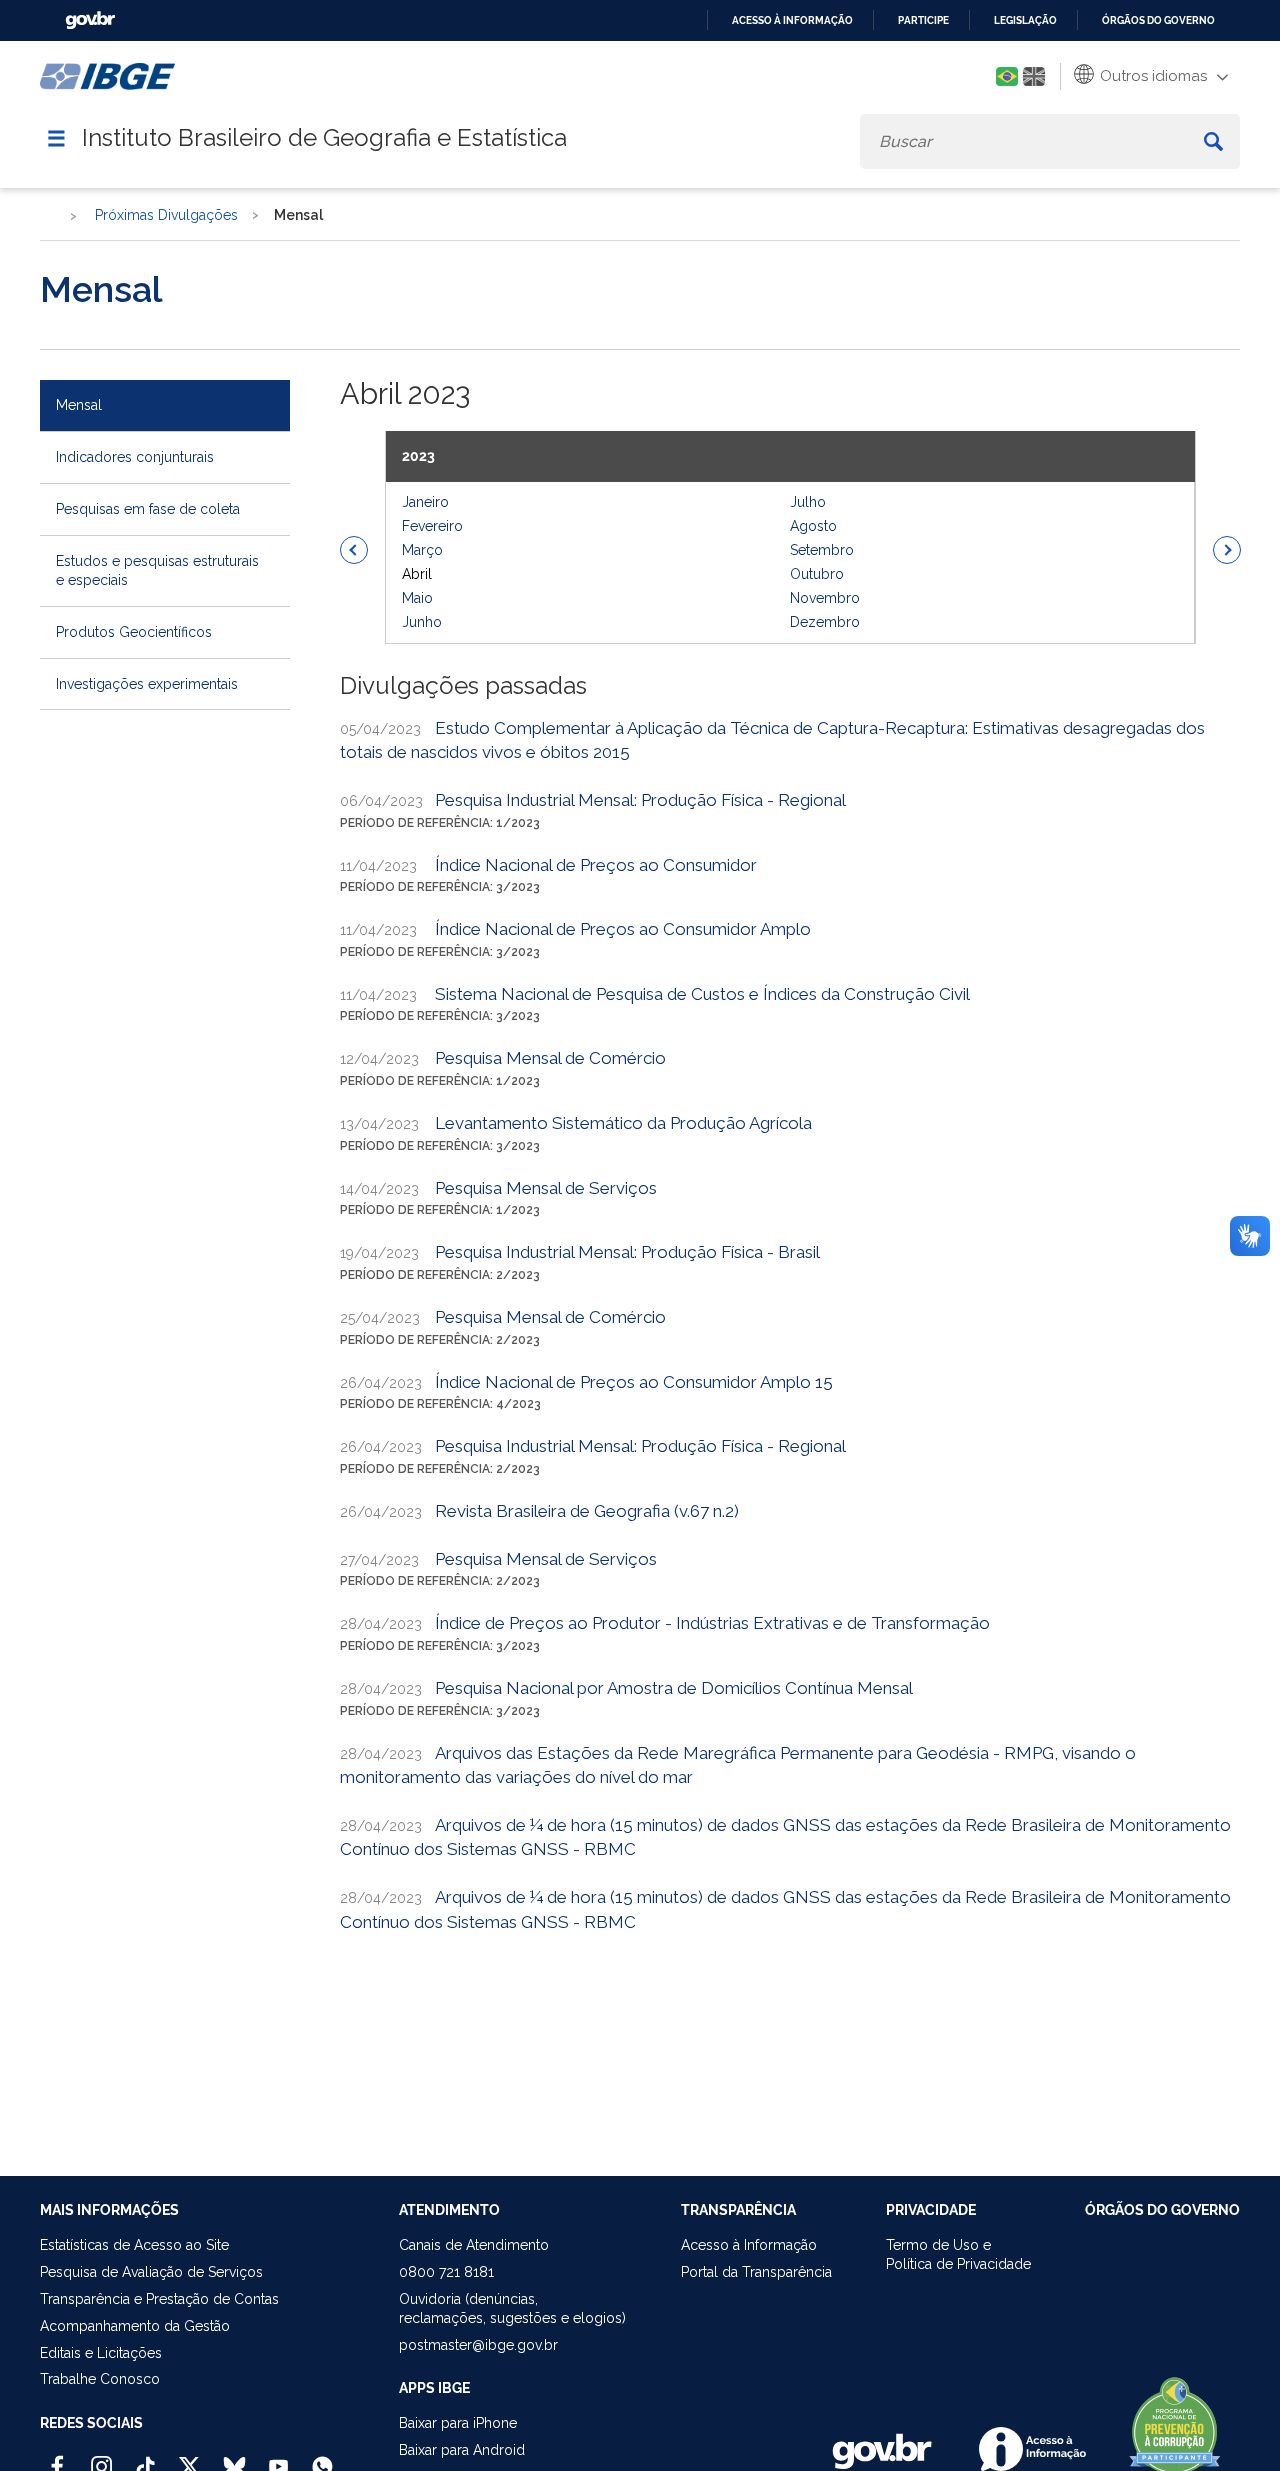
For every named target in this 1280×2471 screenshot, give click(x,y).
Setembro (822, 550)
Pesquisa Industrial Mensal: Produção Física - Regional (640, 800)
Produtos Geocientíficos (134, 632)
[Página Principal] (49, 216)
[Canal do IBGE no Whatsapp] (322, 2458)
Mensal (79, 405)
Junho (422, 622)
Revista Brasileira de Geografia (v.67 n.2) (587, 1511)
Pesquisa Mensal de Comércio (550, 1058)
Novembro (825, 598)
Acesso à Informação (749, 2245)
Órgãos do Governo (1158, 20)
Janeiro (425, 502)
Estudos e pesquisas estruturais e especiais (157, 570)
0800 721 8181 (446, 2272)
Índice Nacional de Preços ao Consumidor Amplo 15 (634, 1382)
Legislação (1025, 20)
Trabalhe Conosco (100, 2379)
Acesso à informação (792, 20)
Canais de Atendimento (474, 2245)
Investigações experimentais (147, 684)
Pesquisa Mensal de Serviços (546, 1188)
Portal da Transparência (756, 2272)
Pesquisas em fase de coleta (148, 509)
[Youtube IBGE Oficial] (278, 2458)
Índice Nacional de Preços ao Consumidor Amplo (623, 929)
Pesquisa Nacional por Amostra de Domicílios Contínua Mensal (674, 1688)
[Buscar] (1213, 141)
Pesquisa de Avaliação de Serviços (151, 2272)
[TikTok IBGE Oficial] (145, 2458)
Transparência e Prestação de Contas (159, 2299)
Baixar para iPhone (458, 2423)
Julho (808, 502)
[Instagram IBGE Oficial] (101, 2458)
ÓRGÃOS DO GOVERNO (1162, 2210)
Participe (923, 20)
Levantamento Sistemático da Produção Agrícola (623, 1123)
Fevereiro (432, 526)
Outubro (817, 574)
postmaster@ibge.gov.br (478, 2345)
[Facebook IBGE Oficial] (57, 2458)
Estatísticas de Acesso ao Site (134, 2245)
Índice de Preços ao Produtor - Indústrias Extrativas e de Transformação (712, 1623)
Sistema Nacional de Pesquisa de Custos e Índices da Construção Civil (702, 994)
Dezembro (825, 622)
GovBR (90, 20)
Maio (417, 598)
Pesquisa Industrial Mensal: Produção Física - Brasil (627, 1252)
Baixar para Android (462, 2450)
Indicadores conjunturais (135, 457)
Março (422, 550)
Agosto (813, 526)
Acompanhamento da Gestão (135, 2326)
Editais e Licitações (101, 2353)
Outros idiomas (1151, 76)
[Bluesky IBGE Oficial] (234, 2458)
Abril (417, 574)
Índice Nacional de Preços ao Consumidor (596, 865)
